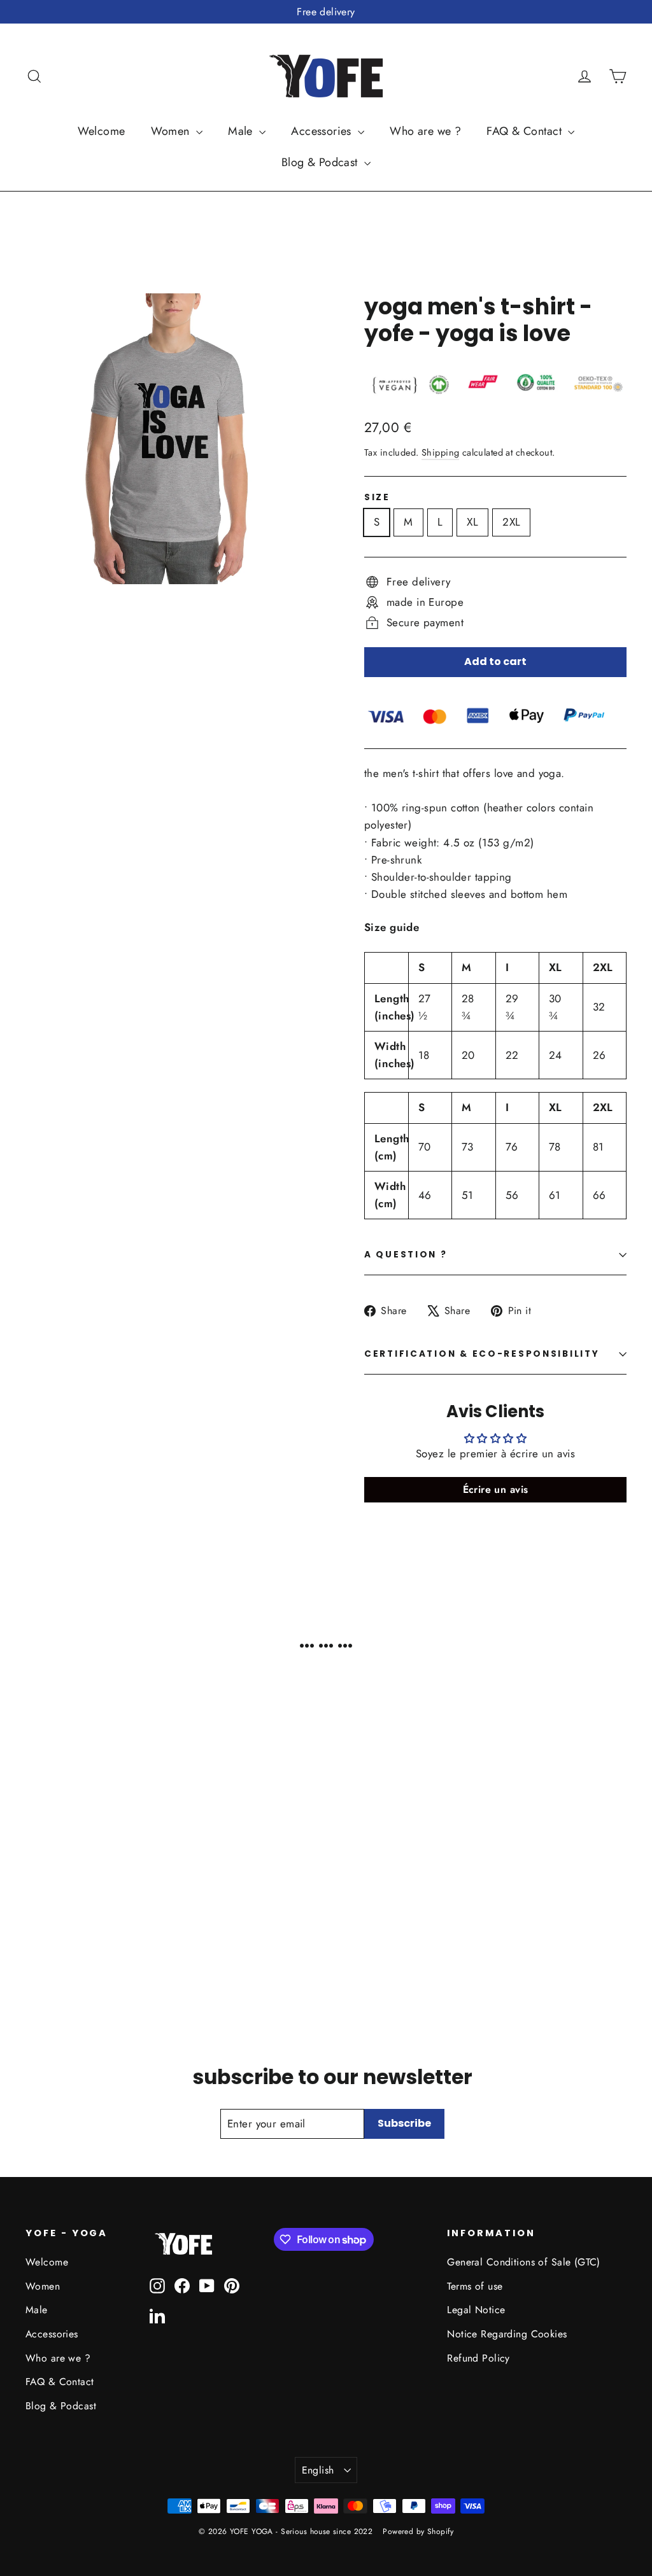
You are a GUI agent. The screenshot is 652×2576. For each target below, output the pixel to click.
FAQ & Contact (526, 131)
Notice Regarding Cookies (507, 2334)
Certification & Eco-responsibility (482, 1354)
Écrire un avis (496, 1489)
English (318, 2470)
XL (472, 522)
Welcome (102, 131)
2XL (511, 522)
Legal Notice (476, 2310)
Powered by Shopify (418, 2531)
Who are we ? (425, 131)
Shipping (440, 452)
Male (242, 131)
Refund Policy (478, 2358)
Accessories (323, 131)
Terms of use (475, 2286)
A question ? (406, 1255)
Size (377, 498)
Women (172, 131)
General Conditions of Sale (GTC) (524, 2262)
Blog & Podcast (321, 162)
